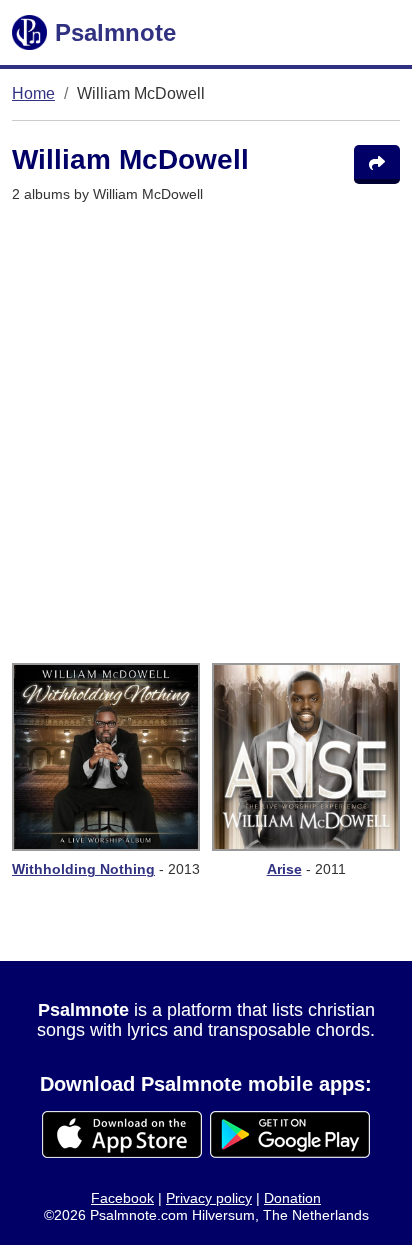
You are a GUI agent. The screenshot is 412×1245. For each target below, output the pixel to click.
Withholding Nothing (83, 869)
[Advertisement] (206, 433)
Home (33, 93)
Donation (292, 1198)
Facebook (122, 1198)
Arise (284, 869)
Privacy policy (209, 1198)
